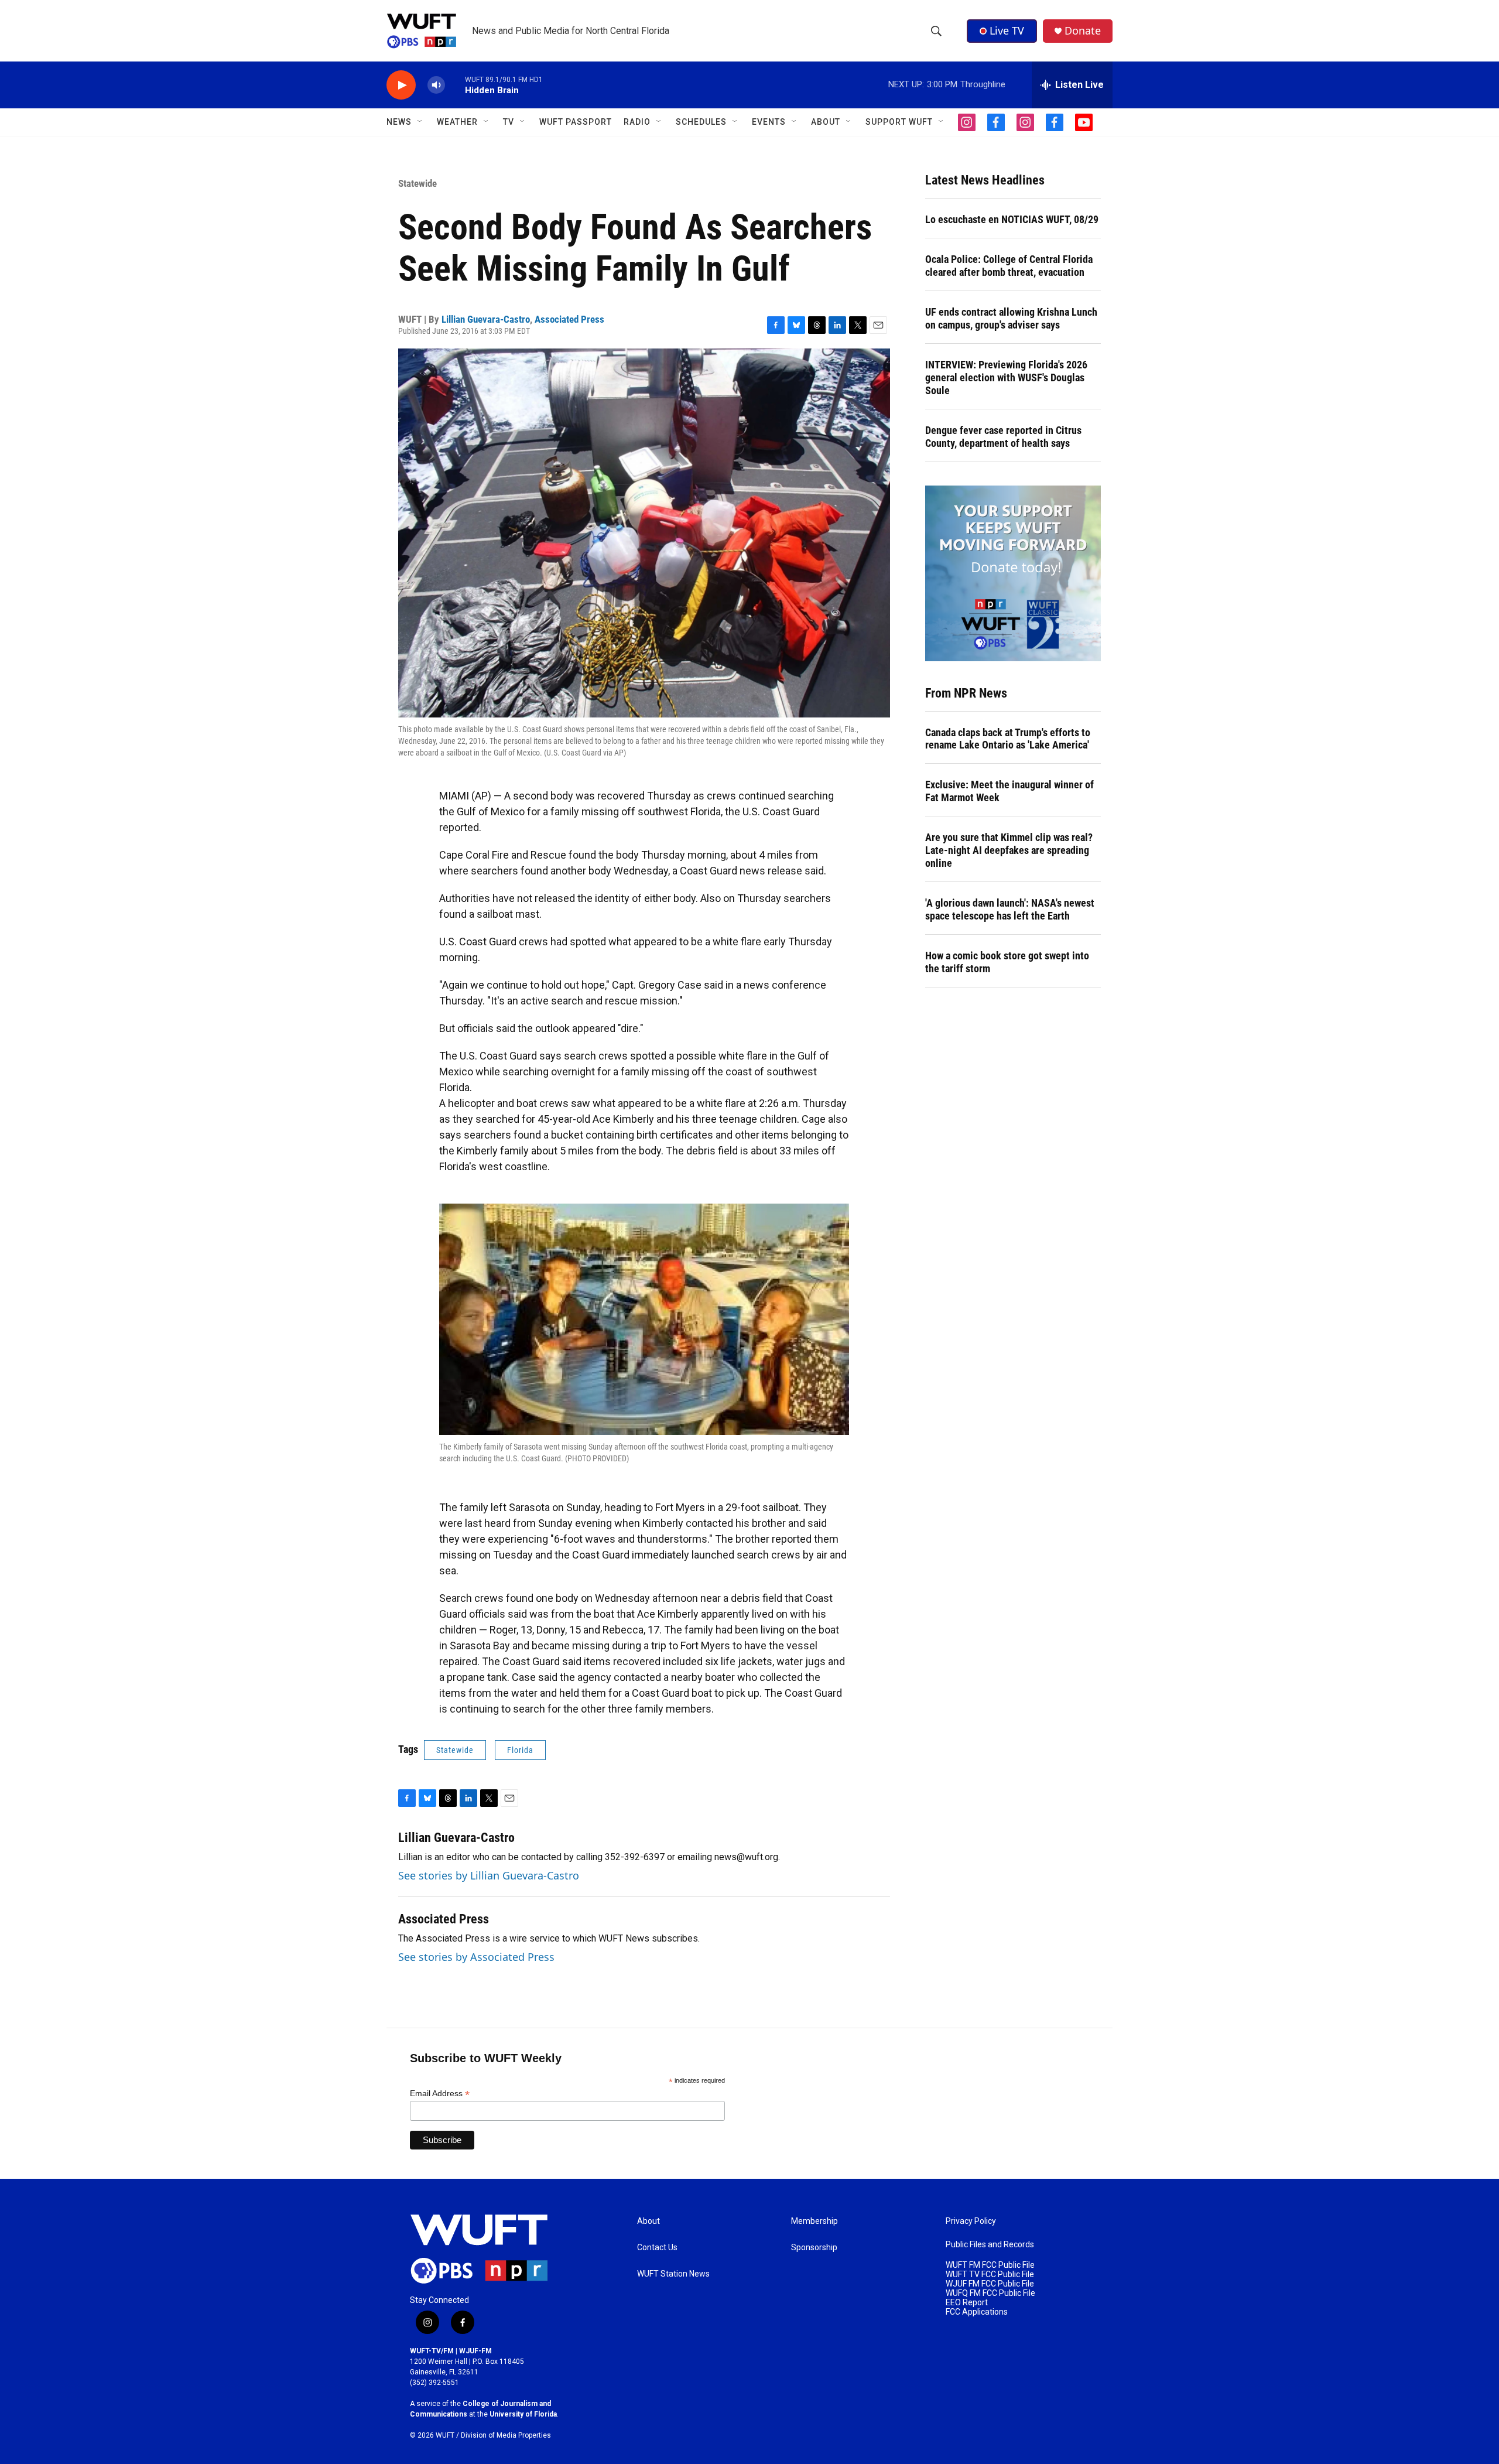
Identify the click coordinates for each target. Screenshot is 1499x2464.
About (648, 2221)
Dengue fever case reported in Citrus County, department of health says (1003, 437)
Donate (1083, 31)
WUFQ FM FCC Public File (990, 2293)
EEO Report (967, 2303)
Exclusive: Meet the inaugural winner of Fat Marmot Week (1009, 791)
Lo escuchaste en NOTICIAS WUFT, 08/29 (1012, 219)
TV (509, 122)
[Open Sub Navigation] (420, 122)
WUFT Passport (576, 122)
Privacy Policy (971, 2221)
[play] (401, 85)
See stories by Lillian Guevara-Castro (489, 1875)
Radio (637, 122)
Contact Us (657, 2248)
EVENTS (769, 122)
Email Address (440, 2094)
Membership (814, 2221)
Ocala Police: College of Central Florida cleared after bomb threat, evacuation (1009, 266)
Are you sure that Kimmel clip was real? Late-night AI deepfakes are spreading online (1009, 850)
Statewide (417, 183)
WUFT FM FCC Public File (990, 2265)
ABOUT (826, 122)
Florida (520, 1750)
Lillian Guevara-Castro (486, 319)
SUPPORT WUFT (899, 122)
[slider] (455, 85)
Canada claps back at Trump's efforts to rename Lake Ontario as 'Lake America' (1008, 739)
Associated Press (569, 319)
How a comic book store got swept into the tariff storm (1007, 962)
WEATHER (457, 122)
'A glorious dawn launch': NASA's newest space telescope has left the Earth (1010, 909)
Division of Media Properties (506, 2435)
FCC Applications (977, 2312)
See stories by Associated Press (476, 1957)
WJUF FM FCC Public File (990, 2284)
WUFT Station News (673, 2274)
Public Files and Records (990, 2245)
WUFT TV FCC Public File (990, 2275)
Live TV (1007, 30)
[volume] (436, 85)
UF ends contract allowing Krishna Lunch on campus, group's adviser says (1011, 318)
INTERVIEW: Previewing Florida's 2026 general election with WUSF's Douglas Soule (1006, 377)
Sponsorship (814, 2248)
